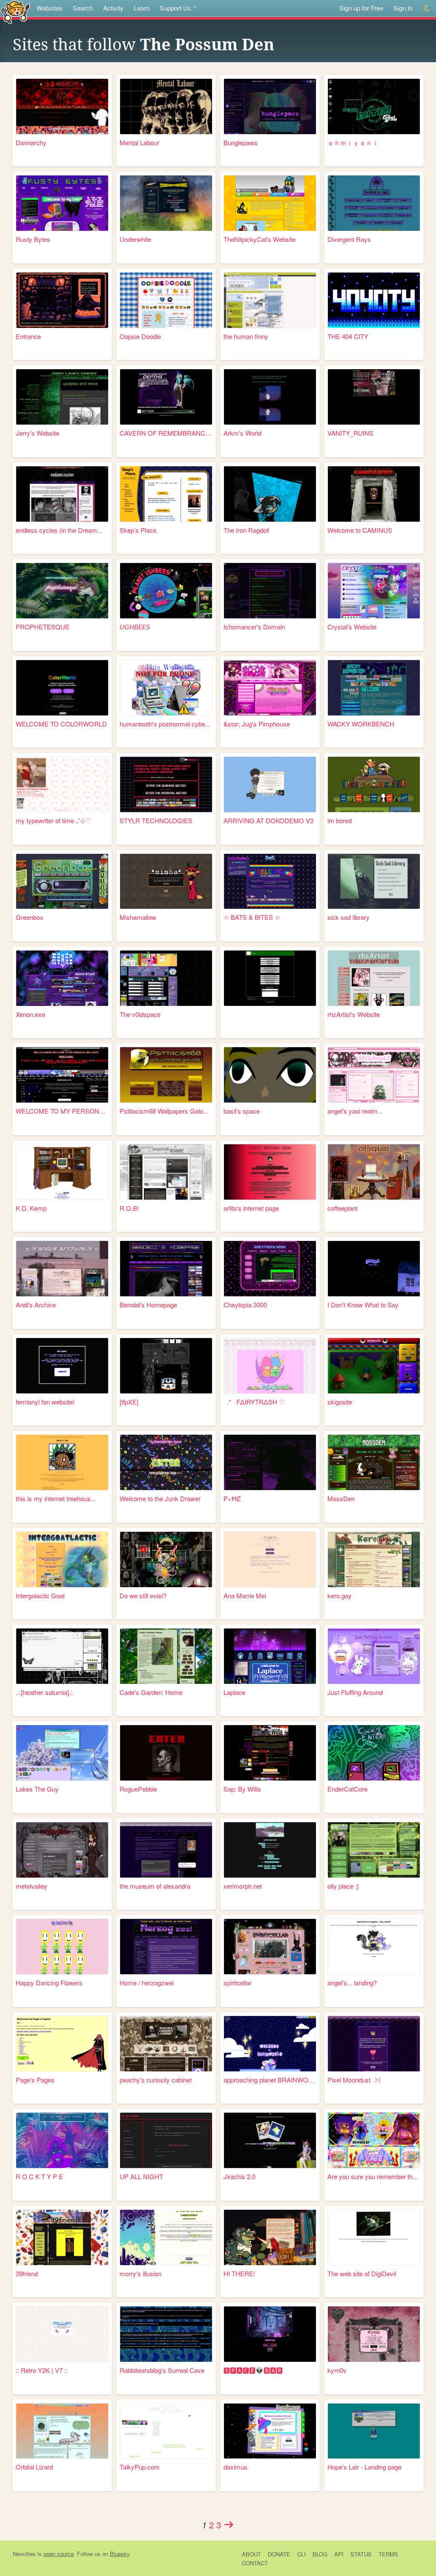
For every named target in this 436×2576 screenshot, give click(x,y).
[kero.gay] (374, 1559)
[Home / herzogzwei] (166, 1947)
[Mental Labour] (166, 106)
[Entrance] (62, 300)
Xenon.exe (30, 1014)
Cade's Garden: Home (151, 1692)
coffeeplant (343, 1208)
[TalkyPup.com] (166, 2431)
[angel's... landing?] (374, 1947)
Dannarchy (31, 142)
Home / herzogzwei (147, 1983)
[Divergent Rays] (374, 203)
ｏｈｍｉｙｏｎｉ (353, 142)
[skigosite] (374, 1366)
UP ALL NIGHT (141, 2176)
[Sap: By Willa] (270, 1753)
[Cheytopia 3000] (270, 1269)
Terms (388, 2554)
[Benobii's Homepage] (166, 1269)
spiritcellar (238, 1983)
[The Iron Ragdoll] (270, 494)
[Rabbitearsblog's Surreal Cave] (166, 2334)
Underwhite (135, 239)
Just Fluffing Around (355, 1692)
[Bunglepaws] (270, 106)
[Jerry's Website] (62, 397)
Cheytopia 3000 (245, 1305)
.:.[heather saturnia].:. (45, 1692)
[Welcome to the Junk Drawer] (166, 1462)
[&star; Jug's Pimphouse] (270, 688)
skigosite (340, 1402)
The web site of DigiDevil (362, 2273)
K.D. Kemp (31, 1208)
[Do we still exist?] (166, 1559)
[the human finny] (270, 300)
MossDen (341, 1498)
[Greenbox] (62, 882)
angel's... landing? (352, 1983)
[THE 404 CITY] (374, 300)
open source (59, 2554)
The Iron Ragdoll (246, 530)
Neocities (24, 2554)
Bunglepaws (241, 142)
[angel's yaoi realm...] (374, 1075)
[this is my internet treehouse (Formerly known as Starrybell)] (62, 1462)
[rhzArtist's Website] (374, 978)
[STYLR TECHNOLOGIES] (166, 784)
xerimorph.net (243, 1886)
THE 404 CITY (348, 336)
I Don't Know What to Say (363, 1305)
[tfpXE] (129, 1402)
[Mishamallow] (166, 882)
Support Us (175, 8)
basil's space (242, 1111)
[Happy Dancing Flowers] (62, 1947)
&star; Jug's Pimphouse (257, 724)
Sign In (403, 8)
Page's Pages (35, 2080)
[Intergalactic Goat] (62, 1559)
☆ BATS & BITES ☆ (252, 917)
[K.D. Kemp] (62, 1172)
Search (83, 8)
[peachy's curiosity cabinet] (166, 2044)
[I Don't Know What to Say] (374, 1269)
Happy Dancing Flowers (49, 1983)
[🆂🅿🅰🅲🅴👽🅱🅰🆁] (270, 2334)
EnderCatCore (347, 1789)
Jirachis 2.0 (240, 2176)
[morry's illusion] (166, 2237)
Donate (279, 2554)
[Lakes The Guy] (62, 1753)
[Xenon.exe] (62, 978)
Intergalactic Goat (40, 1595)
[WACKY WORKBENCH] (374, 688)
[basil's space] (270, 1075)
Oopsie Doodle (140, 336)
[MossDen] (374, 1462)
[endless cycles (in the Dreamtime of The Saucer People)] (62, 494)
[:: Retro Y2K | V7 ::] (62, 2334)
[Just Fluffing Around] (374, 1656)
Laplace (234, 1692)
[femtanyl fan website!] (62, 1366)
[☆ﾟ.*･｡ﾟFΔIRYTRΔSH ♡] (270, 1366)
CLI (301, 2554)
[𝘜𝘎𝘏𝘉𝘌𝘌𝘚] (166, 591)
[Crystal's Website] (374, 591)
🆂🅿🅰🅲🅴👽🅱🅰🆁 (253, 2370)
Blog (320, 2554)
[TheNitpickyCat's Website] (270, 203)
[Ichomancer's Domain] (270, 591)
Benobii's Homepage (148, 1305)
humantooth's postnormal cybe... (165, 724)
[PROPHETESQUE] (62, 591)
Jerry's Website (37, 433)
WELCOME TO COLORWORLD (61, 724)
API (339, 2554)
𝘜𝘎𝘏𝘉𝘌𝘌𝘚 (135, 627)
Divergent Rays (349, 239)
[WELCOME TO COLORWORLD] (62, 688)
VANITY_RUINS (350, 433)
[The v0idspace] (166, 978)
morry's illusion (141, 2273)
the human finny (246, 336)
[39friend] (62, 2237)
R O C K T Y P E (39, 2176)
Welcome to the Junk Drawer (160, 1498)
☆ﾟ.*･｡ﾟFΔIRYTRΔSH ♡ (254, 1402)
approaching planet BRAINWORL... (270, 2080)
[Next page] (229, 2524)
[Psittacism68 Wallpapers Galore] (166, 1075)
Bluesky (120, 2554)
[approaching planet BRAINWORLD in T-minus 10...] (270, 2044)
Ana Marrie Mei (245, 1595)
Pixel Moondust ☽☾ (355, 2080)
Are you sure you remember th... (373, 2176)
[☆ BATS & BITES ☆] (270, 882)
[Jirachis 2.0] (270, 2140)
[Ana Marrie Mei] (270, 1559)
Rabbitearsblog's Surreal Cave (162, 2370)
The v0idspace (140, 1014)
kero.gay (340, 1595)
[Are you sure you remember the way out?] (374, 2140)
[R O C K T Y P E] (62, 2140)
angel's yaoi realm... (355, 1111)
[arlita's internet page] (270, 1172)
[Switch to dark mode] (427, 8)
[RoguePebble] (166, 1753)
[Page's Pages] (62, 2044)
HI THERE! (239, 2273)
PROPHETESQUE (43, 627)
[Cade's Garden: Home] (166, 1656)
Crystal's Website (352, 627)
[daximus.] (270, 2431)
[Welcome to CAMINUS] (374, 494)
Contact (255, 2563)
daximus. (236, 2467)
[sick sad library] (374, 882)
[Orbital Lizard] (62, 2431)
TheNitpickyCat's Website (260, 239)
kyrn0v (337, 2370)
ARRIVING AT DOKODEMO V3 (268, 820)
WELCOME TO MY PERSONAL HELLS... (62, 1111)
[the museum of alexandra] (166, 1850)
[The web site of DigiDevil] (374, 2237)
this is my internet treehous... (56, 1498)
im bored (340, 820)
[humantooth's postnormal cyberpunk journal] (166, 688)
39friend (27, 2273)
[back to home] (16, 12)
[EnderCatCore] (374, 1753)
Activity (113, 8)
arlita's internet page (251, 1208)
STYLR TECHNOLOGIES (156, 820)
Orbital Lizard (34, 2467)
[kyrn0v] (374, 2334)
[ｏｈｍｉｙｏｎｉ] (374, 106)
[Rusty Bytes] (62, 203)
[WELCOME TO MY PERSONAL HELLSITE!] (62, 1075)
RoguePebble (138, 1789)
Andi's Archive (36, 1305)
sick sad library (349, 917)
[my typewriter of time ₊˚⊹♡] (62, 784)
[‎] (270, 978)
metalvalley (32, 1886)
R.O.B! (129, 1208)
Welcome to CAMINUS (360, 530)
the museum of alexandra (155, 1886)
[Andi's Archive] (62, 1269)
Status (361, 2554)
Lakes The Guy (37, 1789)
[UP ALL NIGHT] (166, 2140)
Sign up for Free (361, 8)
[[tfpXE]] (166, 1366)
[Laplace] (270, 1656)
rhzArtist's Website (354, 1014)
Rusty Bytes (33, 239)
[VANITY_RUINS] (374, 397)
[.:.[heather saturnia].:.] (62, 1656)
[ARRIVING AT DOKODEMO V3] (270, 784)
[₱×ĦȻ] (270, 1462)
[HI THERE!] (270, 2237)
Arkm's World (242, 433)
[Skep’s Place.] (166, 494)
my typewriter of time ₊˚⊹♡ (53, 820)
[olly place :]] (374, 1850)
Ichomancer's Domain (254, 627)
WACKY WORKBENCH (361, 724)
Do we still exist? (143, 1595)
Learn (142, 8)
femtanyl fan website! (45, 1402)
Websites (50, 8)
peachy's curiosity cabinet (156, 2080)
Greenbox (30, 917)
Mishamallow (138, 917)
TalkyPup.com (140, 2467)
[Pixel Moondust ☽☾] (374, 2044)
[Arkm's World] (270, 397)
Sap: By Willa (242, 1789)
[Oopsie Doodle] (166, 300)
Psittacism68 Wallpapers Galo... (164, 1111)
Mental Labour (139, 142)
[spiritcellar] (270, 1947)
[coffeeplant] (374, 1172)
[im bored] (374, 784)
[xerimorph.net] (270, 1850)
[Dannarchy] (62, 106)
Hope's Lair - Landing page (364, 2467)
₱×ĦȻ (232, 1498)
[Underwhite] (166, 203)
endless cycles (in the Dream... (59, 530)
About (251, 2554)
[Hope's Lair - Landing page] (374, 2431)
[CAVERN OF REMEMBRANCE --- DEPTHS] (166, 397)
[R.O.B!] (166, 1172)
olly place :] (343, 1886)
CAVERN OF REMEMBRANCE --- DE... (166, 433)
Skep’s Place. (139, 530)
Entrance (28, 336)
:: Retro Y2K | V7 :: (42, 2370)
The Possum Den (207, 45)
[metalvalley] (62, 1850)
